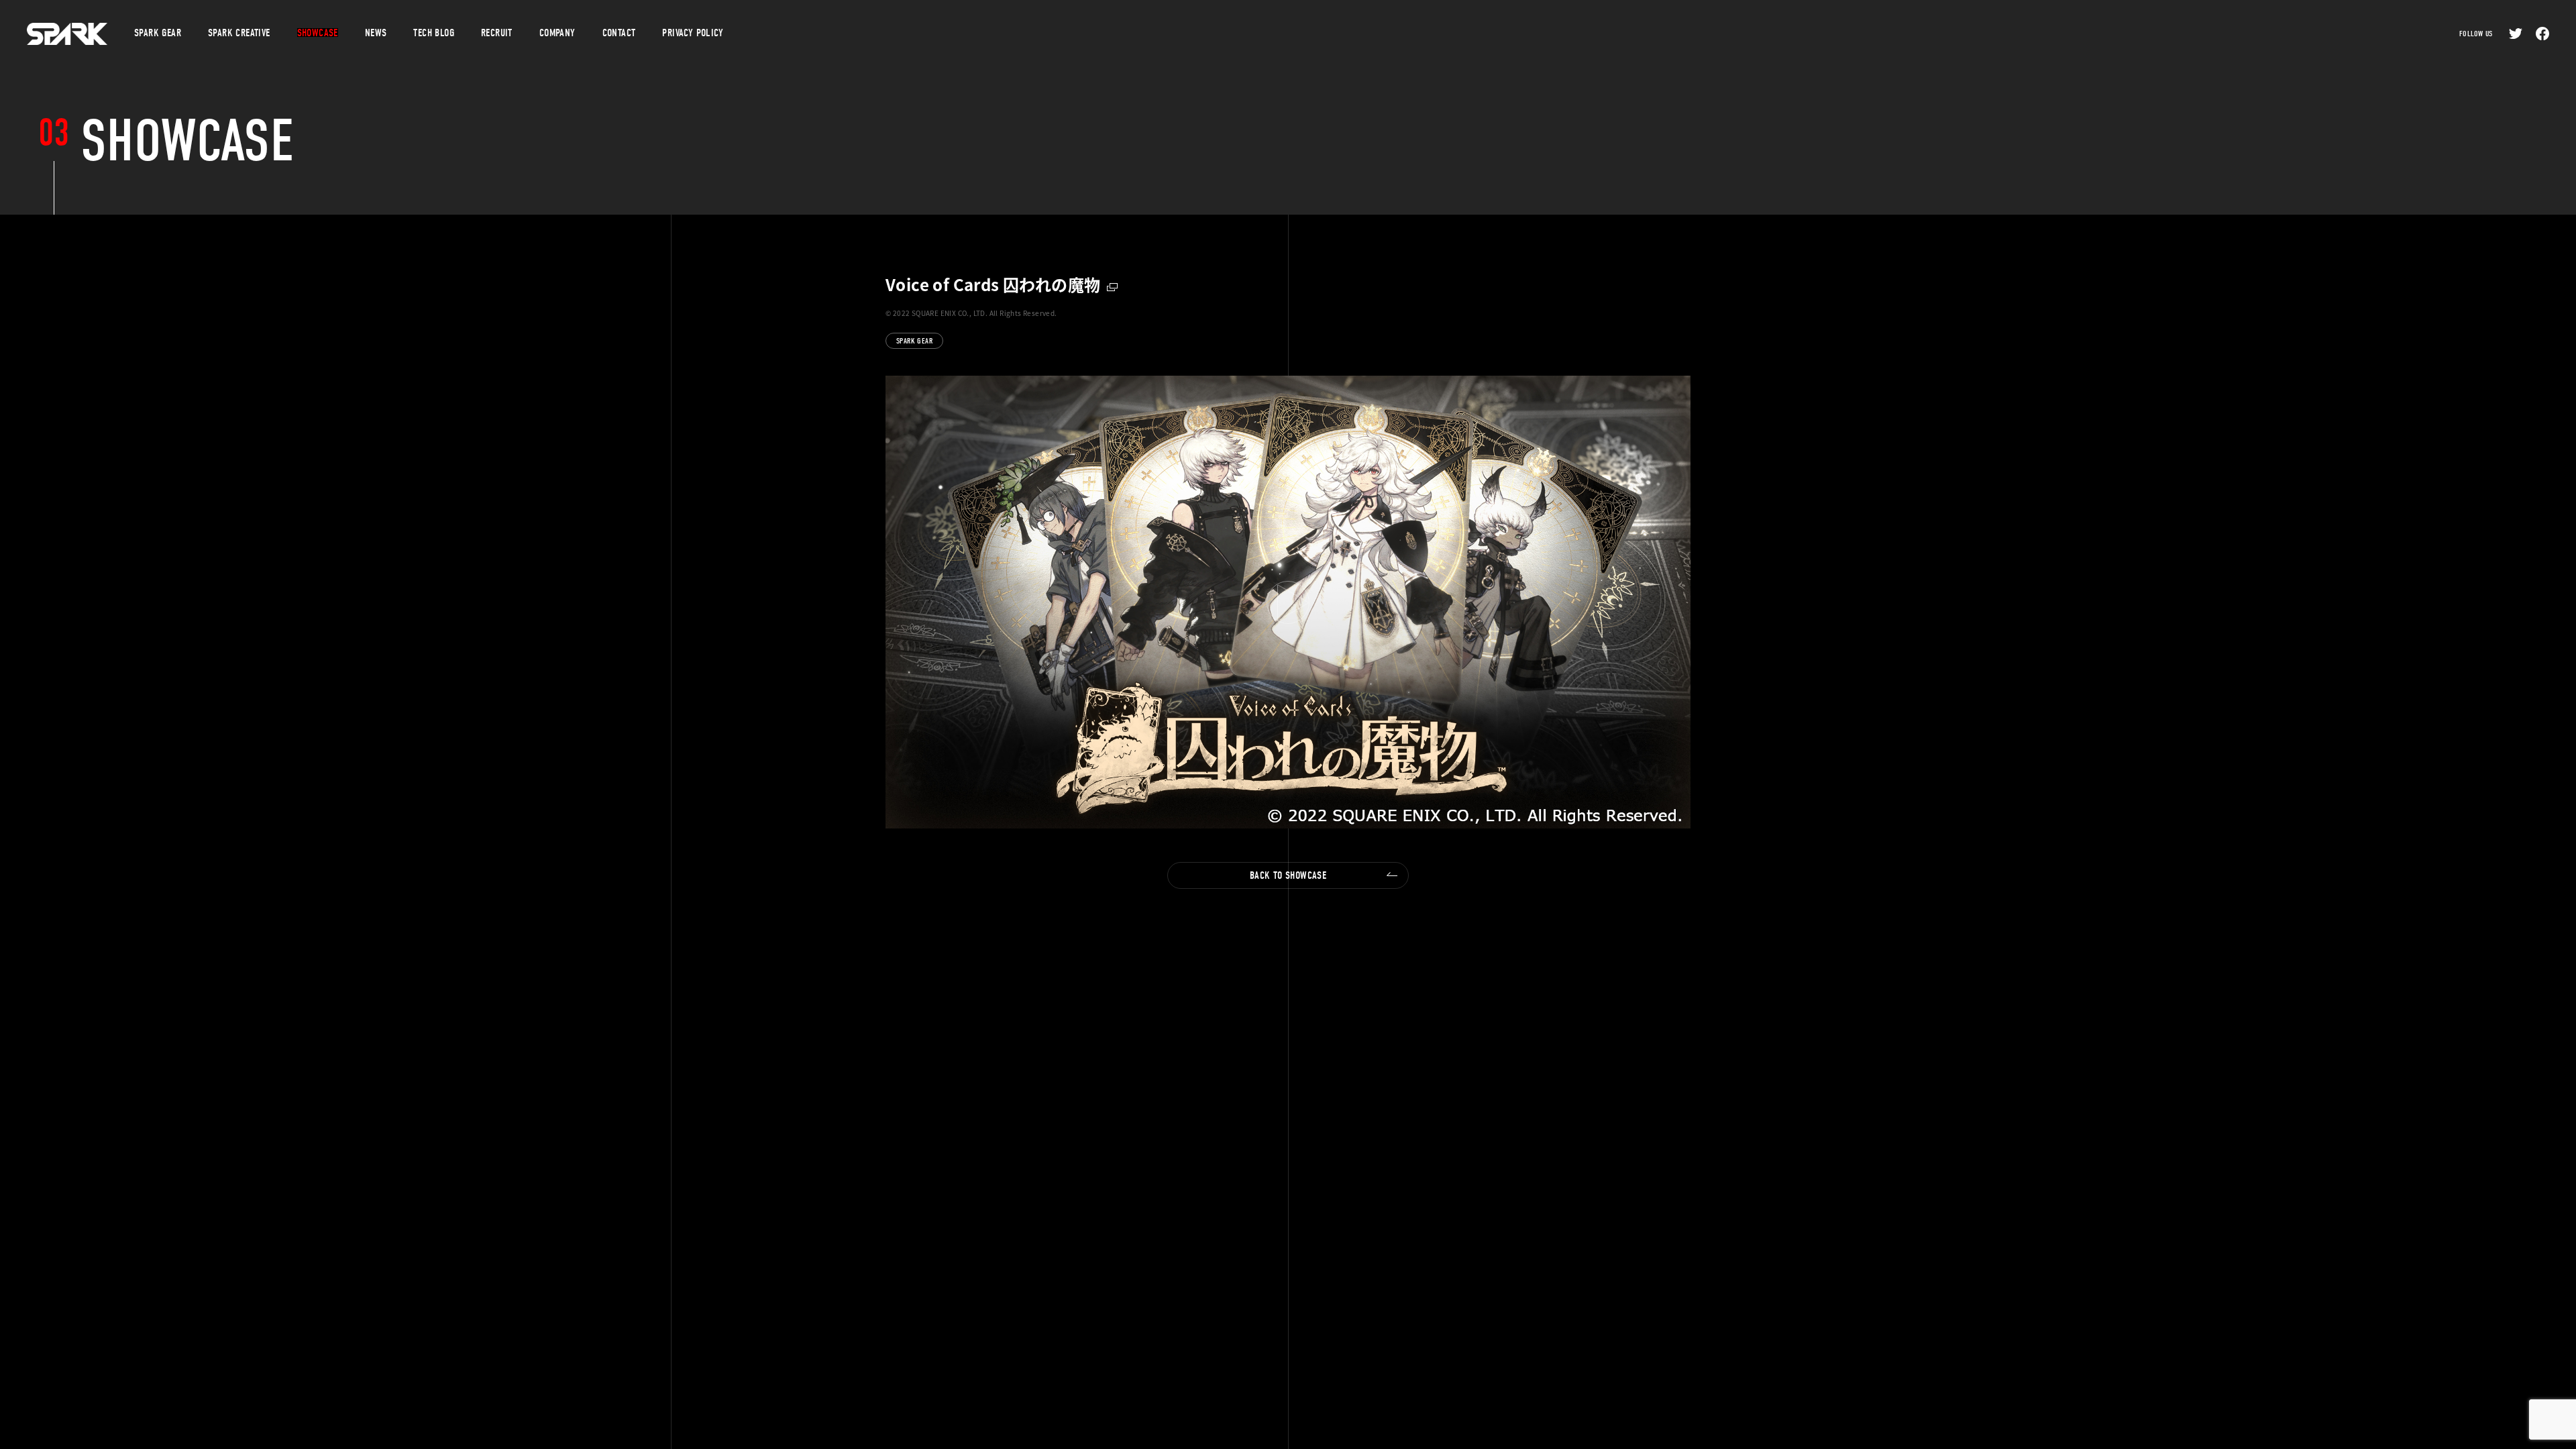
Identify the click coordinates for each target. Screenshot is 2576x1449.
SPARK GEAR (914, 341)
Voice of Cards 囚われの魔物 (993, 284)
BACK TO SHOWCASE (1288, 875)
